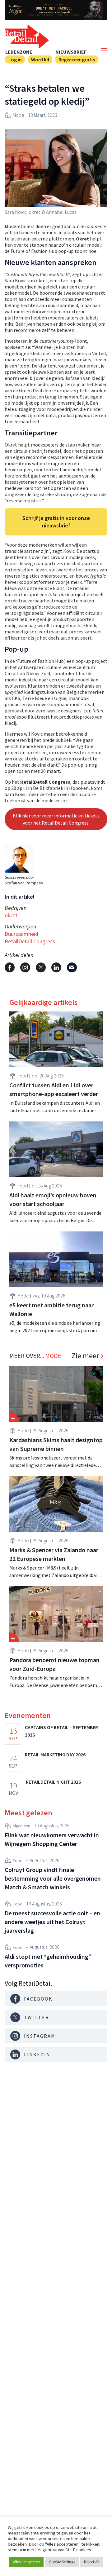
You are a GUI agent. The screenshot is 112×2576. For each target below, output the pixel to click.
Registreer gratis (77, 59)
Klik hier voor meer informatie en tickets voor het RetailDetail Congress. (56, 819)
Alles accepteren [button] (26, 2562)
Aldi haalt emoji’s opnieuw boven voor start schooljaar (53, 1199)
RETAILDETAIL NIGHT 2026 (53, 1782)
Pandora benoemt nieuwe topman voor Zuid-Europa (54, 1664)
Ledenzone (19, 52)
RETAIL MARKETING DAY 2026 (55, 1755)
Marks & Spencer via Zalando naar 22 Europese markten (54, 1554)
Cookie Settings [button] (62, 2562)
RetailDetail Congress (30, 941)
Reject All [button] (92, 2562)
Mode (19, 115)
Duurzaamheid (21, 934)
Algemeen (21, 1826)
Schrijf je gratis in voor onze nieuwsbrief (56, 522)
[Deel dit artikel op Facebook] (10, 967)
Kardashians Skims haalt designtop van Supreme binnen (56, 1444)
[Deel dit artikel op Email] (72, 967)
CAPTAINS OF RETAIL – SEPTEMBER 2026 (61, 1731)
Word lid (40, 59)
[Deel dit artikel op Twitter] (41, 967)
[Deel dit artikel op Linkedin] (56, 967)
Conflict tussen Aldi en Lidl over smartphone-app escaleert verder (54, 1089)
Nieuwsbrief (71, 52)
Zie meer (85, 1356)
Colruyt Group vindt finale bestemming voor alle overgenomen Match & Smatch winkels (53, 1878)
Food (23, 1076)
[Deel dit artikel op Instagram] (25, 967)
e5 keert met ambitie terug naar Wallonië (51, 1309)
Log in (15, 59)
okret (11, 915)
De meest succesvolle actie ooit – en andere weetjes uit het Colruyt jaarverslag (52, 1922)
